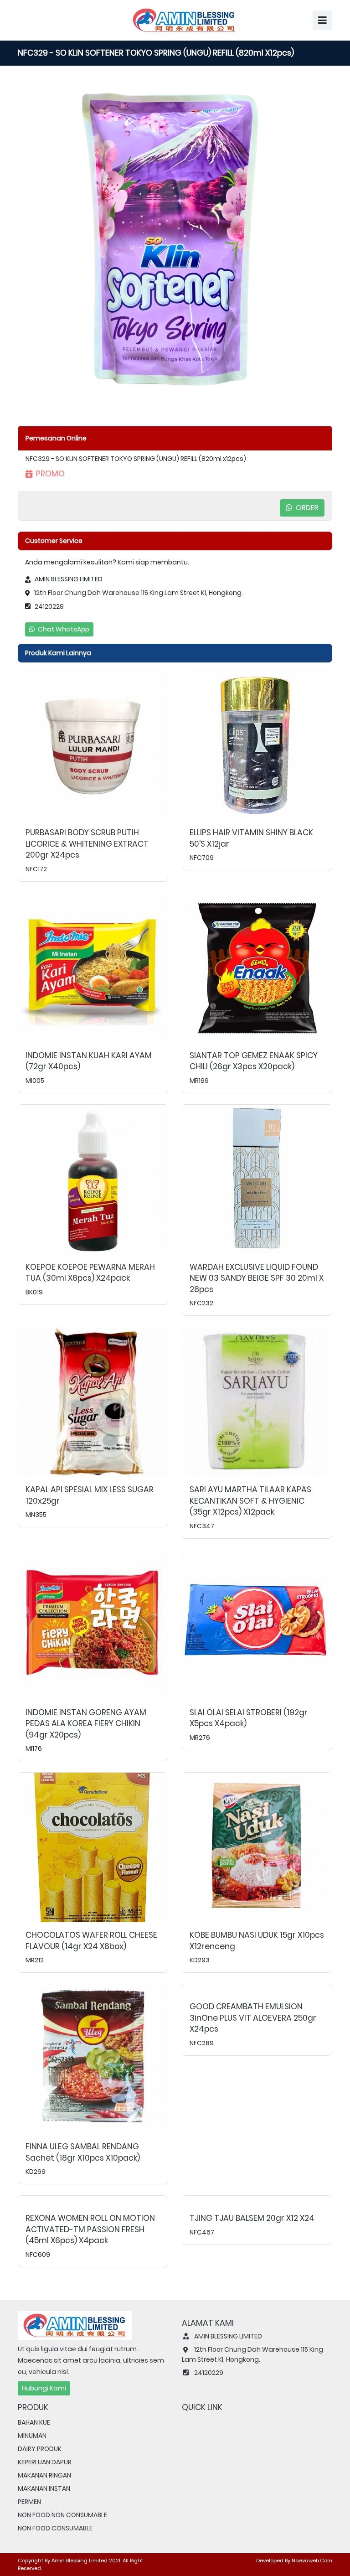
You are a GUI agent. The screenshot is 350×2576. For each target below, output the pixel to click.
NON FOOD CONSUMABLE (55, 2528)
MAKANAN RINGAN (44, 2475)
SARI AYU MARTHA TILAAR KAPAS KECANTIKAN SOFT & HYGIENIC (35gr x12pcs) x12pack (250, 1501)
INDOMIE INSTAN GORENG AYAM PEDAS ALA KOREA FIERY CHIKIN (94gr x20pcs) (86, 1724)
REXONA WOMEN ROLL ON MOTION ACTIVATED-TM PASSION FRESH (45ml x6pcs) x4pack (90, 2229)
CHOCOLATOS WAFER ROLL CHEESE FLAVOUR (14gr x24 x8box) (91, 1941)
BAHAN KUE (34, 2422)
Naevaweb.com (312, 2560)
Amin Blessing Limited (80, 2560)
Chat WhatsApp (63, 629)
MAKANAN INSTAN (44, 2488)
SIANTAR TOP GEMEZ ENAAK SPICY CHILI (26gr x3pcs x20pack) (254, 1061)
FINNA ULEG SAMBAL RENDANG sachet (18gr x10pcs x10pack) (83, 2152)
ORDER (306, 508)
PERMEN (29, 2502)
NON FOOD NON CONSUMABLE (62, 2515)
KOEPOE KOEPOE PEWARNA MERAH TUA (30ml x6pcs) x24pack (90, 1273)
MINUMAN (32, 2436)
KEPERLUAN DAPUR (45, 2462)
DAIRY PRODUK (40, 2449)
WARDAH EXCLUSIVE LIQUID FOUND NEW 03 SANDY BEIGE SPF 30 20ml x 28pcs (257, 1278)
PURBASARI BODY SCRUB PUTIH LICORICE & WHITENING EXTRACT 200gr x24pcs (87, 844)
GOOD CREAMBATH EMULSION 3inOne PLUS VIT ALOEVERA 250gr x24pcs (253, 2018)
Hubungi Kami (44, 2388)
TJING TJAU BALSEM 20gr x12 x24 (252, 2218)
